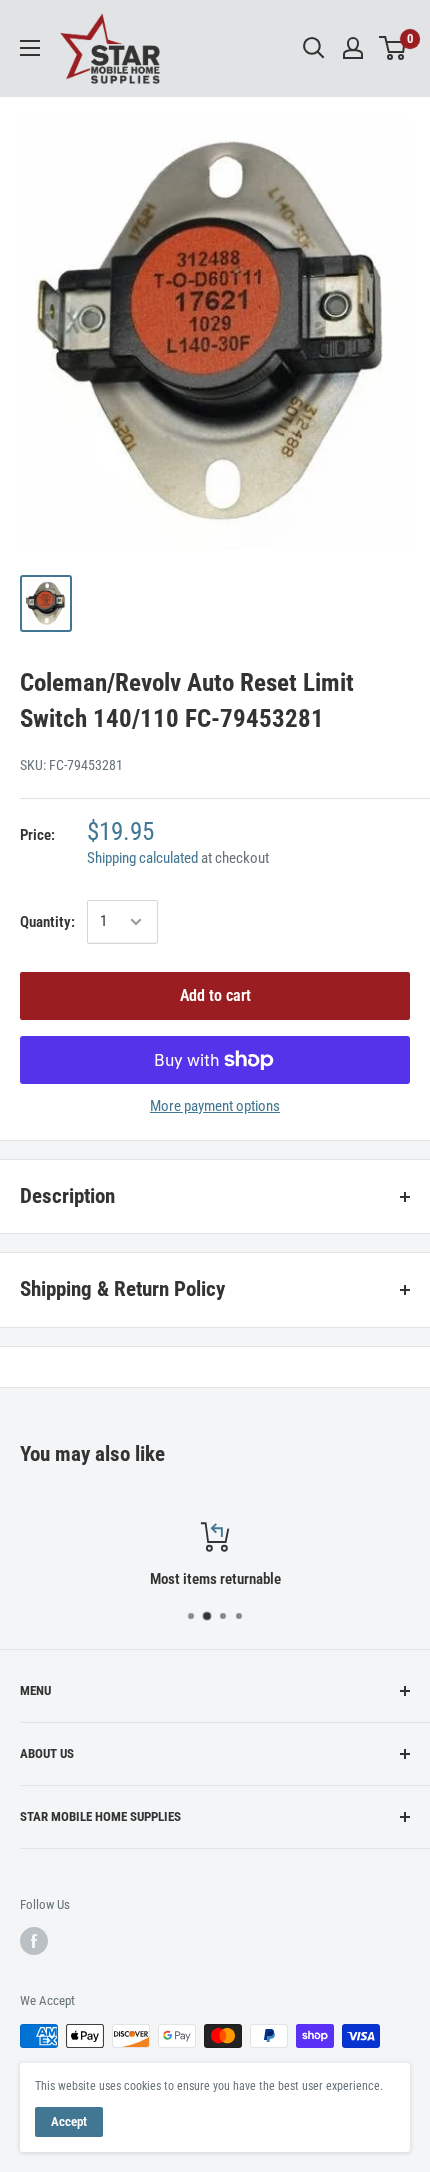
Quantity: (47, 922)
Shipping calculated (142, 858)
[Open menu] (30, 48)
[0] (393, 48)
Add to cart (215, 995)
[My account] (353, 48)
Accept (69, 2121)
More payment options (215, 1106)
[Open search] (314, 48)
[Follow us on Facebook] (34, 1941)
